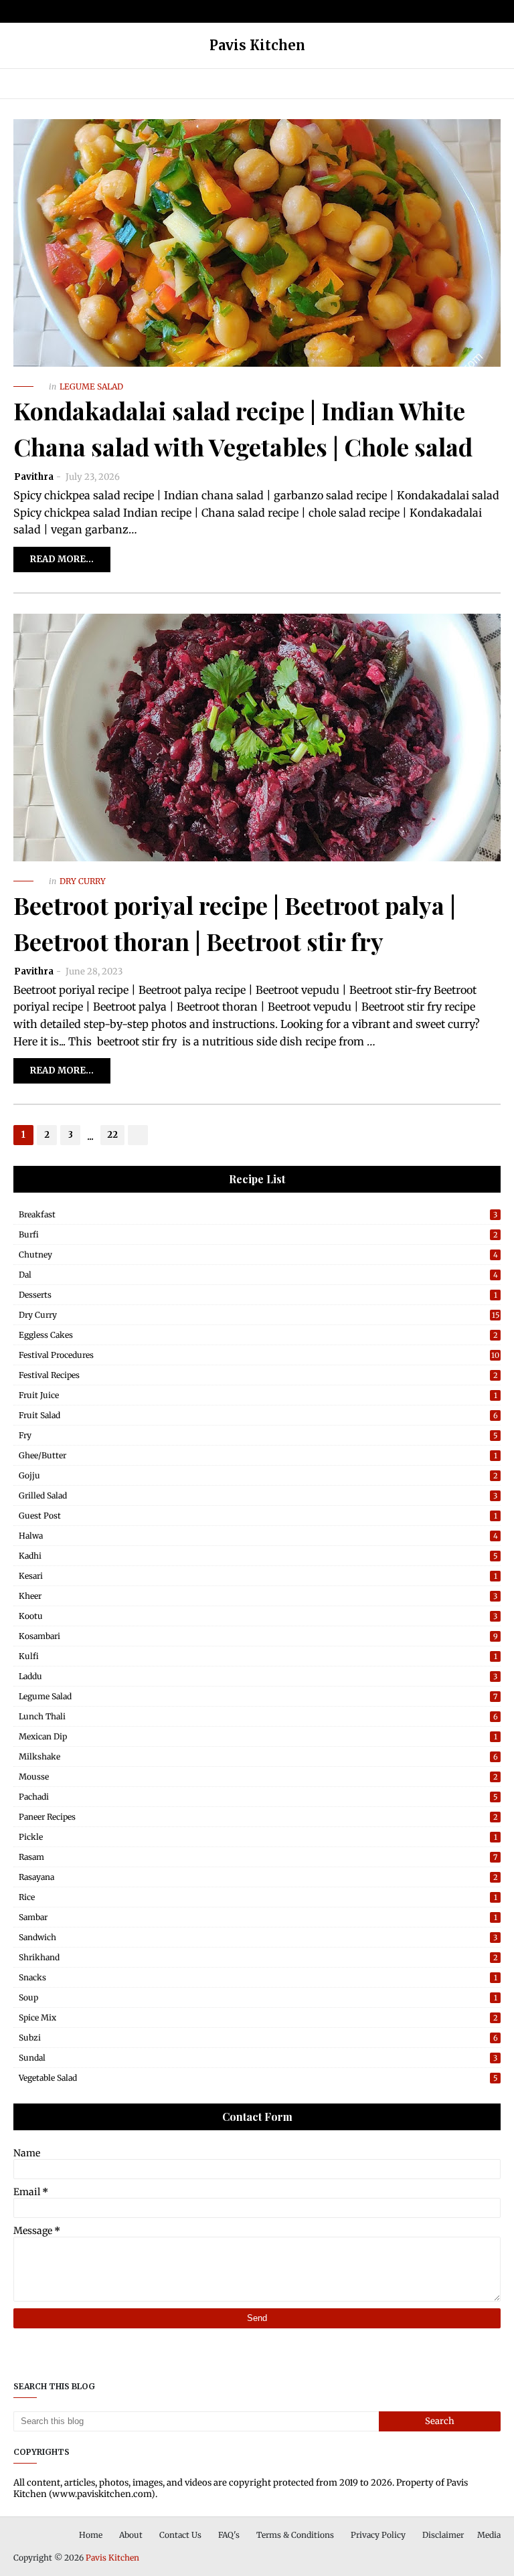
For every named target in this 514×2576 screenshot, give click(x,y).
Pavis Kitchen (112, 2558)
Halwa (258, 1536)
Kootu (258, 1616)
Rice (258, 1897)
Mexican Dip (258, 1736)
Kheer (258, 1596)
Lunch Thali (258, 1716)
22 (112, 1135)
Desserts (258, 1295)
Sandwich (258, 1937)
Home (91, 2535)
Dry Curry (259, 1315)
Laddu (258, 1676)
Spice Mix (258, 2017)
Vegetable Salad (258, 2078)
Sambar (258, 1917)
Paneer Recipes (258, 1817)
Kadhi (258, 1556)
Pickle (258, 1837)
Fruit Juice (258, 1395)
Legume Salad (258, 1696)
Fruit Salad (258, 1415)
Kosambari (258, 1636)
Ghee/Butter (258, 1455)
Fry (258, 1435)
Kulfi (258, 1656)
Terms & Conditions (295, 2535)
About (131, 2535)
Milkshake (258, 1756)
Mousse (258, 1777)
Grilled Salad (258, 1495)
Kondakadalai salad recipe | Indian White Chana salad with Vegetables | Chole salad (243, 428)
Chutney (258, 1255)
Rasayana (258, 1877)
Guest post (258, 1516)
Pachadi (258, 1797)
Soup (258, 1997)
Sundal (258, 2058)
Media (489, 2535)
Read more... (62, 559)
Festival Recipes (258, 1375)
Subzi (258, 2038)
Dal (258, 1275)
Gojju (258, 1475)
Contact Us (180, 2535)
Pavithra (34, 477)
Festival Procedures (259, 1355)
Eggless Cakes (258, 1335)
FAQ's (229, 2535)
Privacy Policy (378, 2535)
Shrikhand (258, 1957)
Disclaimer (443, 2535)
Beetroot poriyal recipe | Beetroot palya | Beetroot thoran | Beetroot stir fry (235, 923)
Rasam (258, 1857)
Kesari (258, 1576)
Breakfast (258, 1214)
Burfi (258, 1234)
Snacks (258, 1977)
